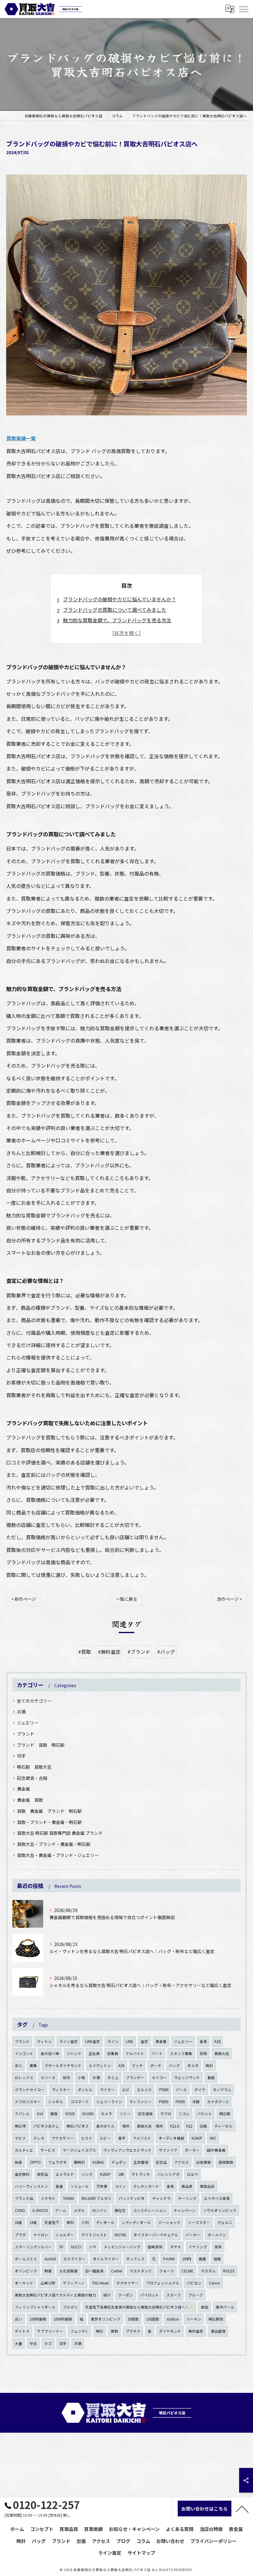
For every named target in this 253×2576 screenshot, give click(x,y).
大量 (19, 2343)
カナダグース (218, 2102)
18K (121, 2174)
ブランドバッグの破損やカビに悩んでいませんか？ (120, 599)
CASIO (20, 2210)
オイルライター (106, 2259)
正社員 (94, 2053)
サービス (48, 2150)
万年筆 (102, 2186)
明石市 (20, 2126)
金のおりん (106, 2126)
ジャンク (74, 2053)
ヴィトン (44, 2041)
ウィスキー (61, 2090)
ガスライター (74, 2259)
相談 (205, 2307)
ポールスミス (26, 2259)
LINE (130, 2041)
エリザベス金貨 (217, 2198)
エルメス (144, 2090)
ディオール (105, 2222)
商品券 (187, 2186)
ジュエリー (28, 1723)
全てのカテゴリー (34, 1701)
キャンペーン (185, 2210)
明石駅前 (216, 2319)
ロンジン (100, 2210)
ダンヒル (85, 2090)
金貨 (203, 2041)
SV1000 (88, 2114)
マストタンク (141, 2271)
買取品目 (207, 2186)
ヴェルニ (225, 2222)
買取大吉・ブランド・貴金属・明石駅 (54, 1844)
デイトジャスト (94, 2235)
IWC (213, 2138)
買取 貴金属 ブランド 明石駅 (49, 1811)
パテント (205, 2114)
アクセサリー (63, 2138)
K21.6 (175, 2126)
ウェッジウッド (187, 2078)
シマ (93, 2247)
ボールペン (217, 2235)
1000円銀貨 (63, 2319)
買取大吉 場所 (150, 2126)
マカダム (208, 2271)
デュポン (119, 2162)
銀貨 (54, 2114)
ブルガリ (70, 2307)
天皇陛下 (52, 2222)
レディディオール (136, 2222)
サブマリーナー (50, 2331)
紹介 (107, 2295)
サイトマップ (141, 2553)
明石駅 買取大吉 (34, 1767)
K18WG (98, 2162)
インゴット (24, 2053)
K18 (217, 2041)
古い (19, 2319)
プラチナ (133, 2331)
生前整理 (141, 2162)
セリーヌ (48, 2078)
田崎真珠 (155, 2247)
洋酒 (78, 2343)
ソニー (125, 2114)
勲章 (48, 2271)
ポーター (192, 2150)
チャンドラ (161, 2198)
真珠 (218, 2247)
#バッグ (166, 1652)
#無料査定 (109, 1652)
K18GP (105, 2174)
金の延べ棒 (50, 2053)
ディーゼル (224, 2126)
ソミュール (80, 2186)
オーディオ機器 (171, 2138)
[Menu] (243, 9)
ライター (107, 2090)
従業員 (113, 2053)
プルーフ (195, 2295)
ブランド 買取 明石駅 (41, 1745)
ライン (113, 2041)
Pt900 (164, 2090)
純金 (19, 2162)
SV (61, 2247)
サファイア (168, 2150)
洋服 (196, 2102)
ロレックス (24, 2078)
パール (181, 2090)
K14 (40, 2114)
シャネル (56, 2102)
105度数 (153, 2319)
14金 (33, 2222)
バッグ (174, 2065)
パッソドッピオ (132, 2198)
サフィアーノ (74, 2283)
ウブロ (166, 2114)
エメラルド (65, 2174)
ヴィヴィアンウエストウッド (127, 2150)
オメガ (193, 2065)
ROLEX (229, 2271)
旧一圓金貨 (94, 2271)
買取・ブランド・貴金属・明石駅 (49, 1822)
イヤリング (198, 2247)
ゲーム (61, 2210)
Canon (215, 2283)
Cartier (117, 2271)
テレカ (39, 2138)
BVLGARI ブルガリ (96, 2198)
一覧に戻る (126, 1599)
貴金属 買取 (30, 1800)
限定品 (43, 2174)
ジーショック (169, 2222)
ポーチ (156, 2065)
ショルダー (65, 2235)
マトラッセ (141, 2174)
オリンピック (26, 2271)
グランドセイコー (30, 2090)
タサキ (176, 2247)
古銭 (203, 2126)
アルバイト (135, 2053)
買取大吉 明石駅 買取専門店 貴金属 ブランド (60, 1833)
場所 (126, 2126)
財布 (67, 2078)
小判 (85, 2222)
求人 (19, 2065)
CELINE (187, 2271)
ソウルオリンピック (220, 2210)
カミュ (113, 2078)
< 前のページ (24, 1599)
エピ (126, 2090)
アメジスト (142, 2138)
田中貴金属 (216, 2150)
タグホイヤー (127, 2283)
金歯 (59, 2186)
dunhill (50, 2259)
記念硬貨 (145, 2114)
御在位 (120, 2210)
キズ (48, 2343)
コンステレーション (150, 2210)
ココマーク (80, 2102)
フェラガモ (57, 2162)
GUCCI (76, 2247)
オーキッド (24, 2283)
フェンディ (79, 2331)
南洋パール (225, 2307)
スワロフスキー (28, 2102)
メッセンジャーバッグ (122, 2247)
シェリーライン (109, 2102)
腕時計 (80, 2162)
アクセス (182, 2162)
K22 (189, 2126)
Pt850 (164, 2102)
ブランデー (135, 2078)
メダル (79, 2210)
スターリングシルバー (33, 2247)
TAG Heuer (100, 2283)
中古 (33, 2343)
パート (157, 2053)
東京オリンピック (106, 2319)
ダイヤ (200, 2090)
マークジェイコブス (79, 2150)
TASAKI (68, 2198)
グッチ (137, 2065)
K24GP (197, 2138)
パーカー (193, 2235)
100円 (187, 2259)
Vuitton (173, 2319)
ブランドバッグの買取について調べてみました (115, 610)
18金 (19, 2222)
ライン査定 (68, 2041)
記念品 (161, 2162)
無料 (70, 2222)
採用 (203, 2053)
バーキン (194, 2319)
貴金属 (23, 1789)
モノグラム (222, 2090)
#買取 (85, 1652)
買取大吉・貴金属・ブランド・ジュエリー (58, 1855)
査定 (144, 2041)
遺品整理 (218, 2331)
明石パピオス (78, 2126)
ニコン (184, 2114)
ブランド (26, 1734)
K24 (121, 2065)
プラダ (20, 2235)
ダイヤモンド (170, 2331)
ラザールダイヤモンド (63, 2065)
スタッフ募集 (181, 2053)
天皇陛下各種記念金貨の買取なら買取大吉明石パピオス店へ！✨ (139, 2307)
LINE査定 (93, 2041)
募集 (33, 2065)
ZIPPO (35, 2162)
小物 (81, 2078)
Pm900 (169, 2259)
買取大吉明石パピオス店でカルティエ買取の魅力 (55, 2295)
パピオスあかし (46, 2126)
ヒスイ (87, 2138)
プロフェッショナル (163, 2283)
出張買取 (204, 2162)
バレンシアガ (168, 2174)
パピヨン (194, 2283)
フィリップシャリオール (35, 2307)
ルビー (105, 2138)
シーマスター (199, 2222)
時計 (209, 2065)
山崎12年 (48, 2283)
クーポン (126, 2295)
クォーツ (167, 2271)
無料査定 (196, 2331)
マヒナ (20, 2138)
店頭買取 (226, 2162)
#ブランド (139, 1652)
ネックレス (135, 2259)
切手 (21, 1756)
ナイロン (41, 2235)
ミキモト (48, 2198)
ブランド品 (24, 2198)
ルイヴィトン (100, 2065)
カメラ (106, 2114)
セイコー (159, 2078)
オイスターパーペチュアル (156, 2235)
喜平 (122, 2138)
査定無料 (22, 2174)
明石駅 (225, 2114)
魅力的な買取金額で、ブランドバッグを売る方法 (117, 620)
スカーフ (174, 2295)
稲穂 (217, 2259)
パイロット (150, 2295)
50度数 (133, 2319)
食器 (211, 2078)
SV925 (70, 2114)
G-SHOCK (40, 2210)
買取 (114, 2331)
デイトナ (22, 2331)
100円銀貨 (38, 2319)
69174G (120, 2235)
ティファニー (141, 2102)
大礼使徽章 (68, 2271)
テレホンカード (146, 2186)
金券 (170, 2186)
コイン (120, 2186)
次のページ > (229, 1599)
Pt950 (180, 2102)
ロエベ (193, 2174)
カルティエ (24, 2150)
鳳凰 (202, 2259)
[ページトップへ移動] (242, 2509)
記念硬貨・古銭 (32, 1778)
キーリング (187, 2198)
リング (87, 2174)
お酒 (21, 1712)
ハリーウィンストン (31, 2186)
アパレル (22, 2114)
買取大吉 (222, 2053)
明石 (100, 2331)
